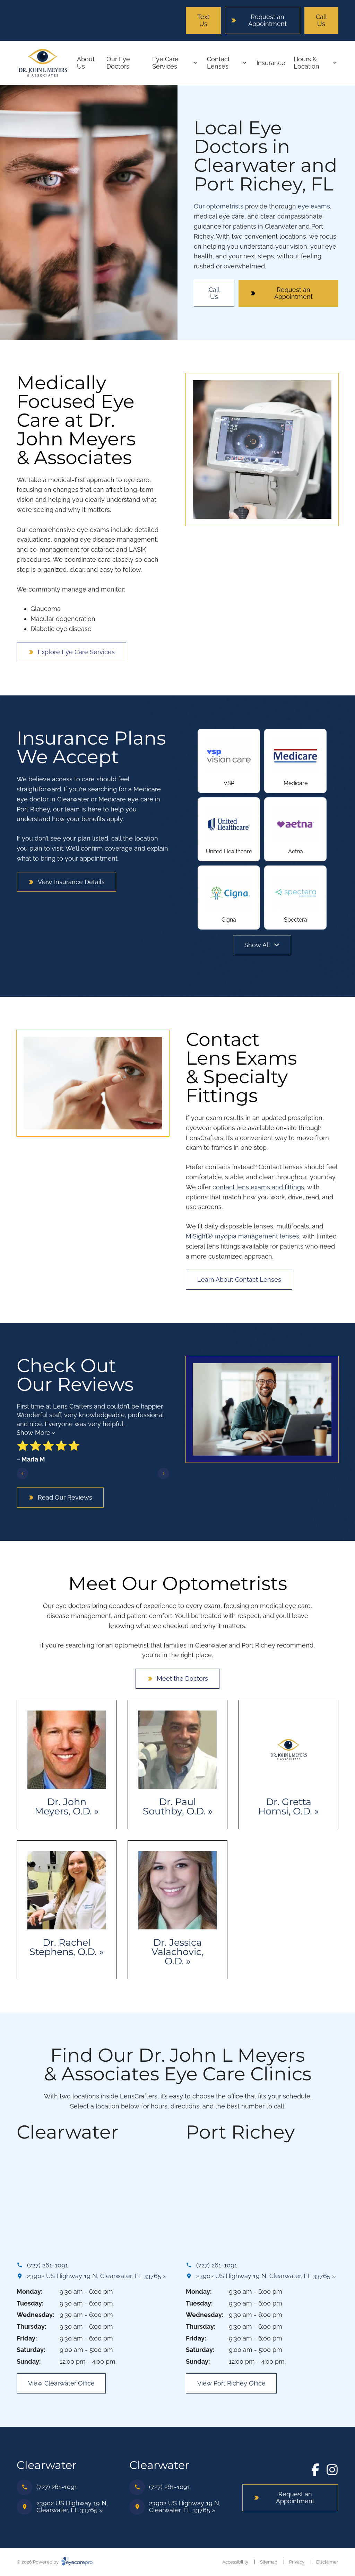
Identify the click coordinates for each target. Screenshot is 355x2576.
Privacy (297, 2562)
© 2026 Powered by (38, 2562)
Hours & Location (306, 63)
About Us (86, 63)
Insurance (271, 63)
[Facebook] (315, 2470)
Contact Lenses (218, 63)
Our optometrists (219, 206)
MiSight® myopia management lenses (243, 1236)
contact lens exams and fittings (258, 1187)
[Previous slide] (22, 1473)
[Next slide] (163, 1473)
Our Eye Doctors (118, 63)
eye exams (314, 206)
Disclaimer (327, 2562)
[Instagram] (332, 2470)
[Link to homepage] (43, 63)
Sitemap (269, 2562)
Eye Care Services (165, 63)
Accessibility (235, 2562)
